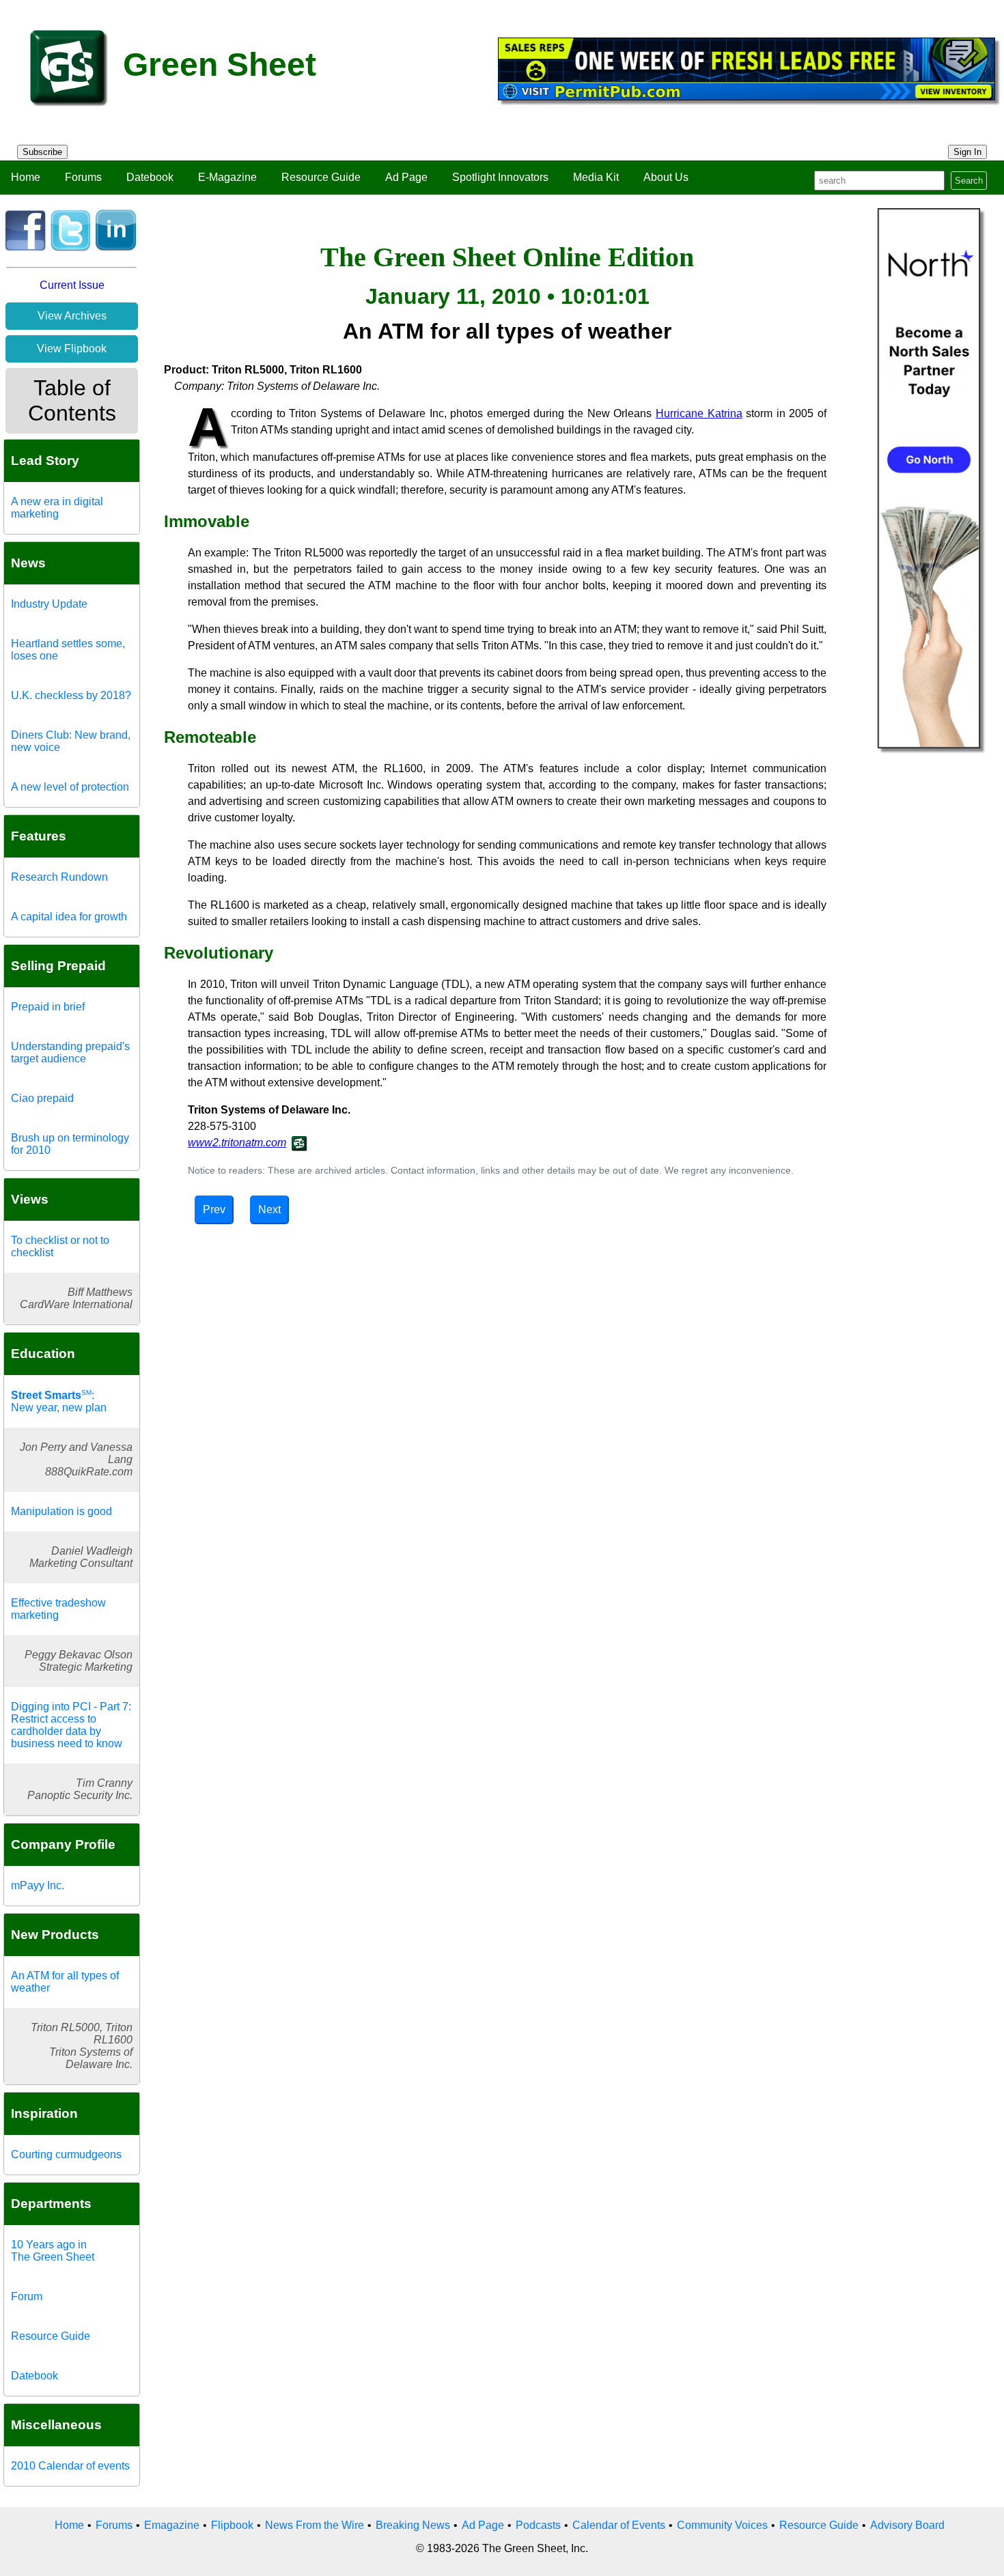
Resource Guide (321, 177)
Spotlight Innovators (500, 177)
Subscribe (42, 152)
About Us (666, 177)
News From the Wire (315, 2525)
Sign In (967, 152)
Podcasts (538, 2525)
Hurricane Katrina (699, 413)
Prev (214, 1209)
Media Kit (596, 177)
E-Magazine (227, 177)
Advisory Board (907, 2525)
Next (269, 1209)
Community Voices (722, 2525)
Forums (83, 177)
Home (26, 177)
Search (969, 181)
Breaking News (413, 2525)
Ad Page (406, 177)
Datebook (150, 177)
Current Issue (72, 285)
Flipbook (232, 2525)
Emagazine (172, 2525)
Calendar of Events (619, 2525)
